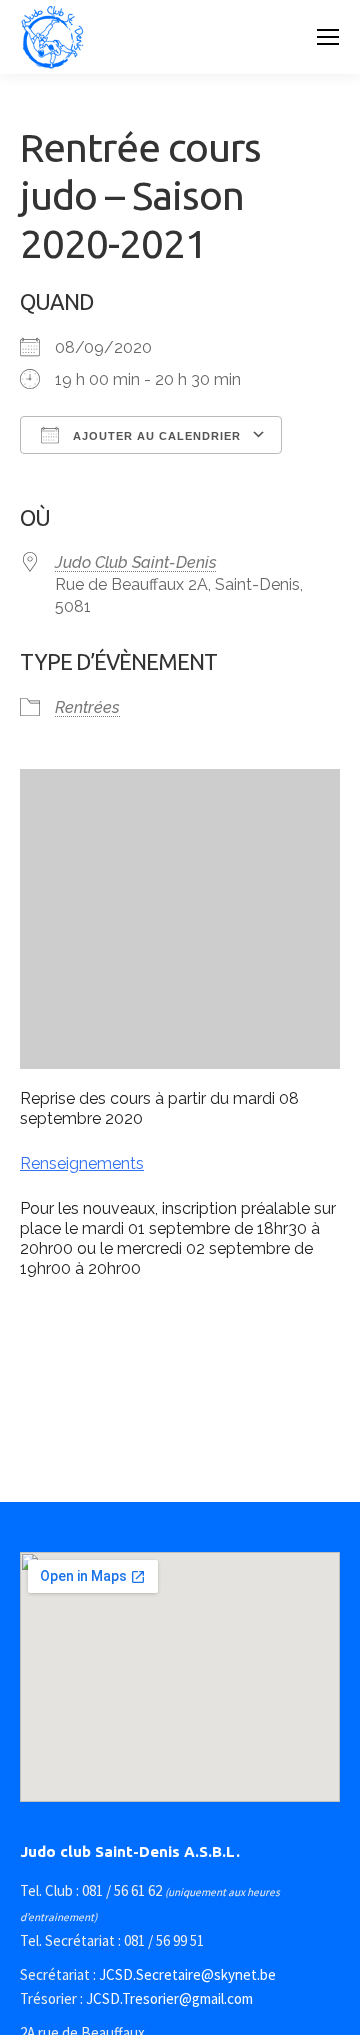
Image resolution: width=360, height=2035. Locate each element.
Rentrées (87, 707)
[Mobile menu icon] (328, 37)
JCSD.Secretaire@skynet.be (187, 1974)
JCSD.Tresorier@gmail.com (169, 1998)
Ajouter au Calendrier (155, 436)
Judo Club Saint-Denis (136, 562)
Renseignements (82, 1163)
